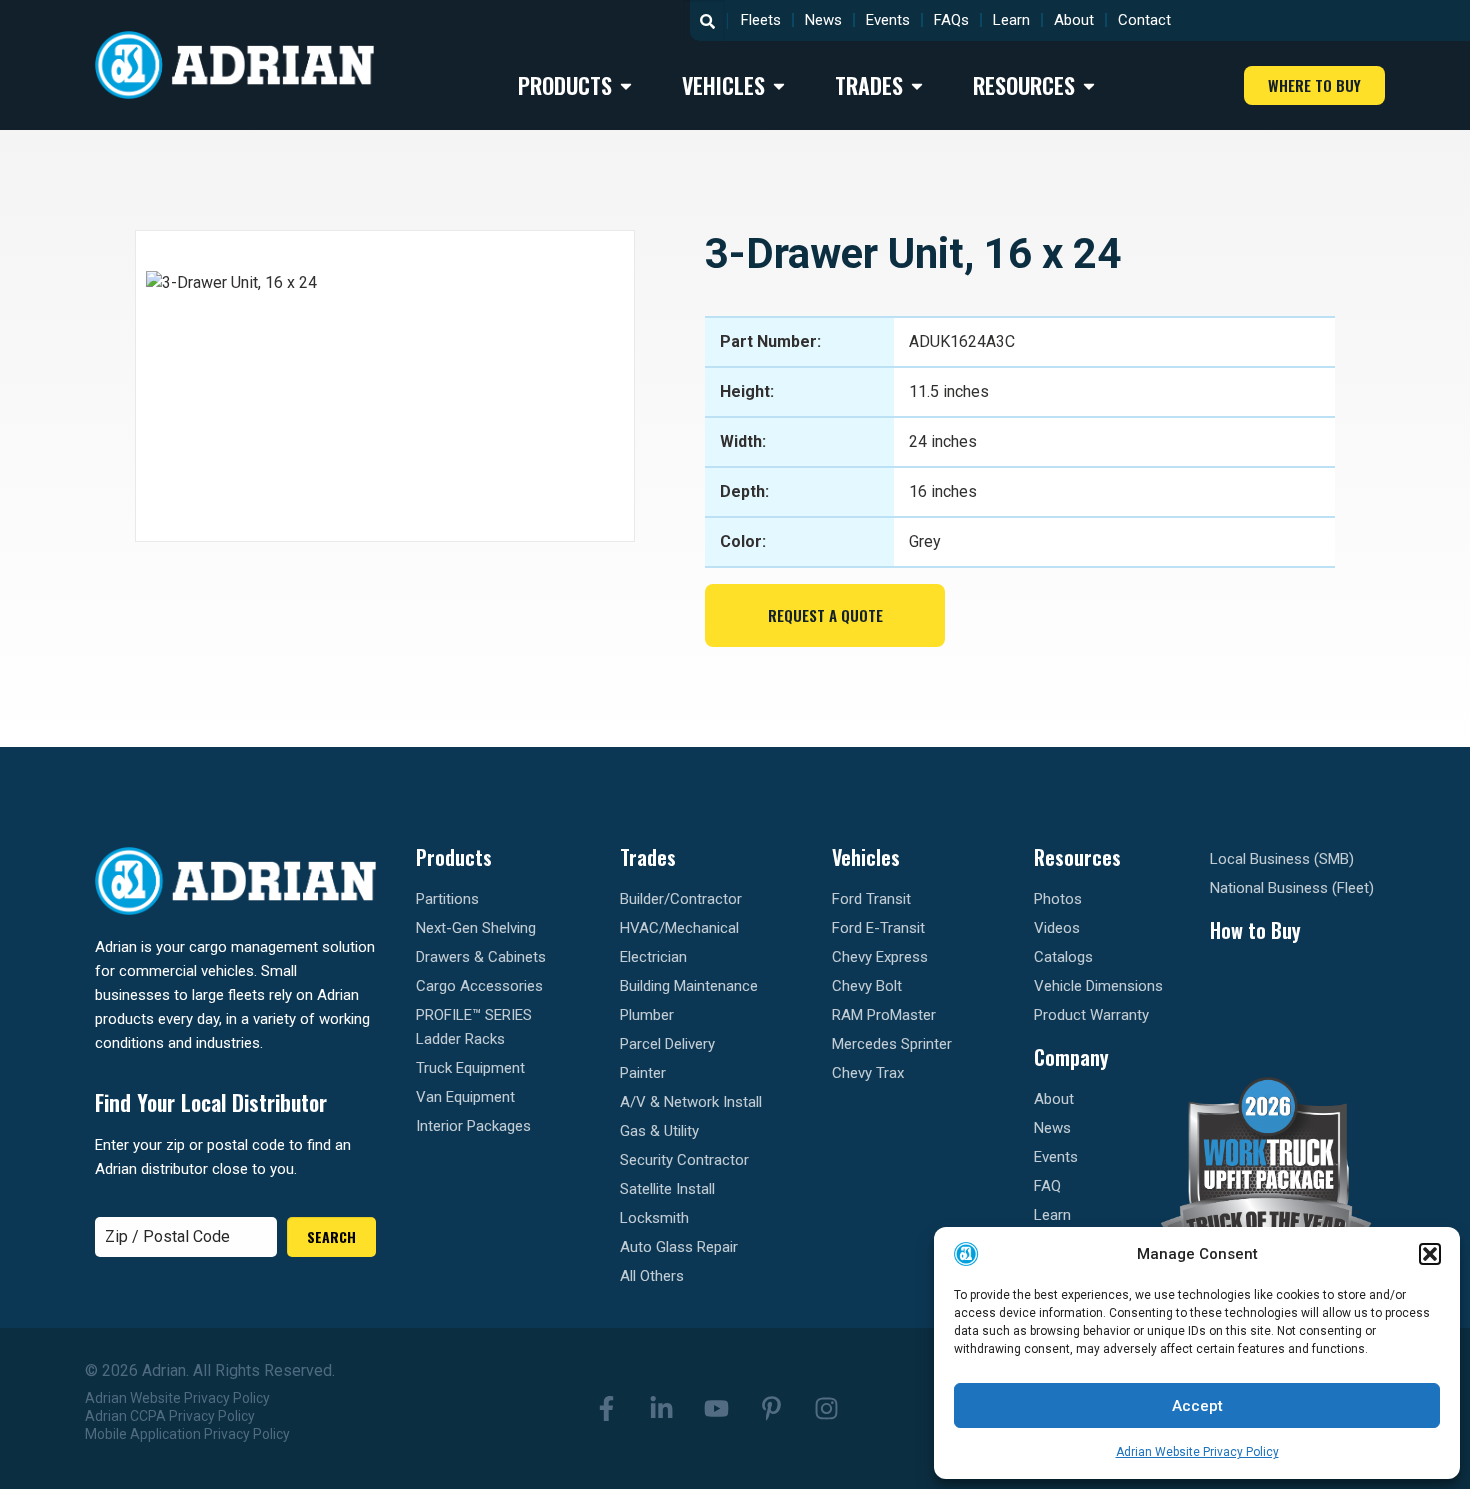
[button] (1430, 1254)
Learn (1011, 20)
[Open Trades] (917, 85)
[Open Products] (626, 85)
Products (454, 857)
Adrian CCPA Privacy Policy (170, 1416)
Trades (648, 857)
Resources (1077, 857)
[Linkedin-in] (661, 1408)
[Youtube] (716, 1408)
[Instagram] (826, 1408)
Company (1071, 1057)
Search (331, 1236)
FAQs (951, 20)
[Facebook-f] (606, 1408)
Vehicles (866, 857)
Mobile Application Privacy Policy (187, 1434)
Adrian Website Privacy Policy (1197, 1452)
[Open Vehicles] (779, 85)
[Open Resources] (1089, 85)
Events (888, 20)
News (823, 20)
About (1074, 20)
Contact (1144, 20)
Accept (1197, 1406)
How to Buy (1255, 930)
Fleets (761, 20)
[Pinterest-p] (771, 1408)
